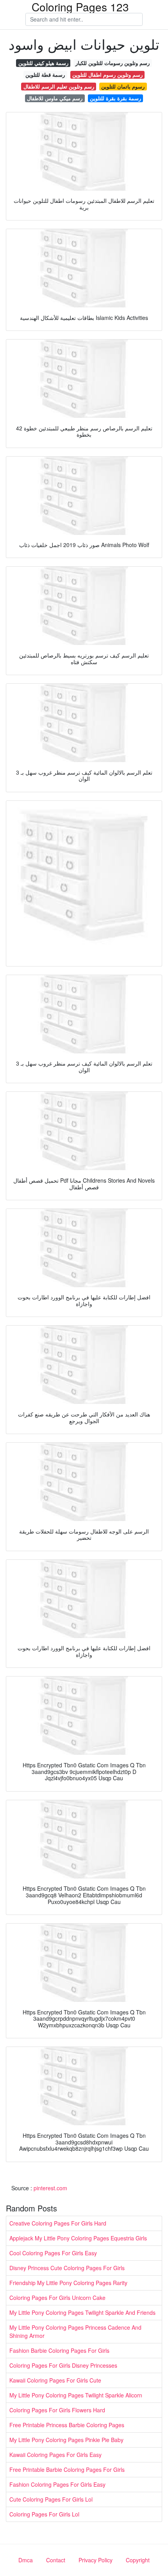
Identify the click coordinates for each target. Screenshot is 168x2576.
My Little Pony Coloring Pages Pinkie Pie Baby (66, 2440)
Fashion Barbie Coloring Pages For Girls (59, 2350)
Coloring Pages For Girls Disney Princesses (63, 2365)
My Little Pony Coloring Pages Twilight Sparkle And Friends (82, 2312)
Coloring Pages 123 (80, 7)
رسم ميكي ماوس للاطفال (55, 98)
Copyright (138, 2560)
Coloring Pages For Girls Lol (44, 2514)
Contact (56, 2560)
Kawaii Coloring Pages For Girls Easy (55, 2455)
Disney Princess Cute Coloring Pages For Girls (67, 2268)
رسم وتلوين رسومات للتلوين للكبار (113, 63)
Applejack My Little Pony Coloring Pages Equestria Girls (78, 2238)
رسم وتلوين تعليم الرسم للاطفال (59, 86)
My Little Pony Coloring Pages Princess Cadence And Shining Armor (75, 2331)
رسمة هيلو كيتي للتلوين (43, 63)
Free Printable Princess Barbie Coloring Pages (67, 2425)
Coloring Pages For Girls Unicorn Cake (57, 2298)
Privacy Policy (96, 2560)
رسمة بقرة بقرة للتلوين (115, 98)
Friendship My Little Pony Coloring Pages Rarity (68, 2283)
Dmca (26, 2560)
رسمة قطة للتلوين (45, 75)
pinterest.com (50, 2188)
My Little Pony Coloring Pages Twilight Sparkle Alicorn (76, 2395)
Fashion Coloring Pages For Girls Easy (57, 2484)
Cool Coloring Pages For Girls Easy (53, 2253)
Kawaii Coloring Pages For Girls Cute (55, 2380)
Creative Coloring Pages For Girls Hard (58, 2223)
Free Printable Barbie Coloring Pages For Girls (67, 2469)
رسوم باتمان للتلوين (123, 86)
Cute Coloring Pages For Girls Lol (51, 2499)
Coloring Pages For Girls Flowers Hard (57, 2410)
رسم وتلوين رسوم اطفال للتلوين (107, 75)
